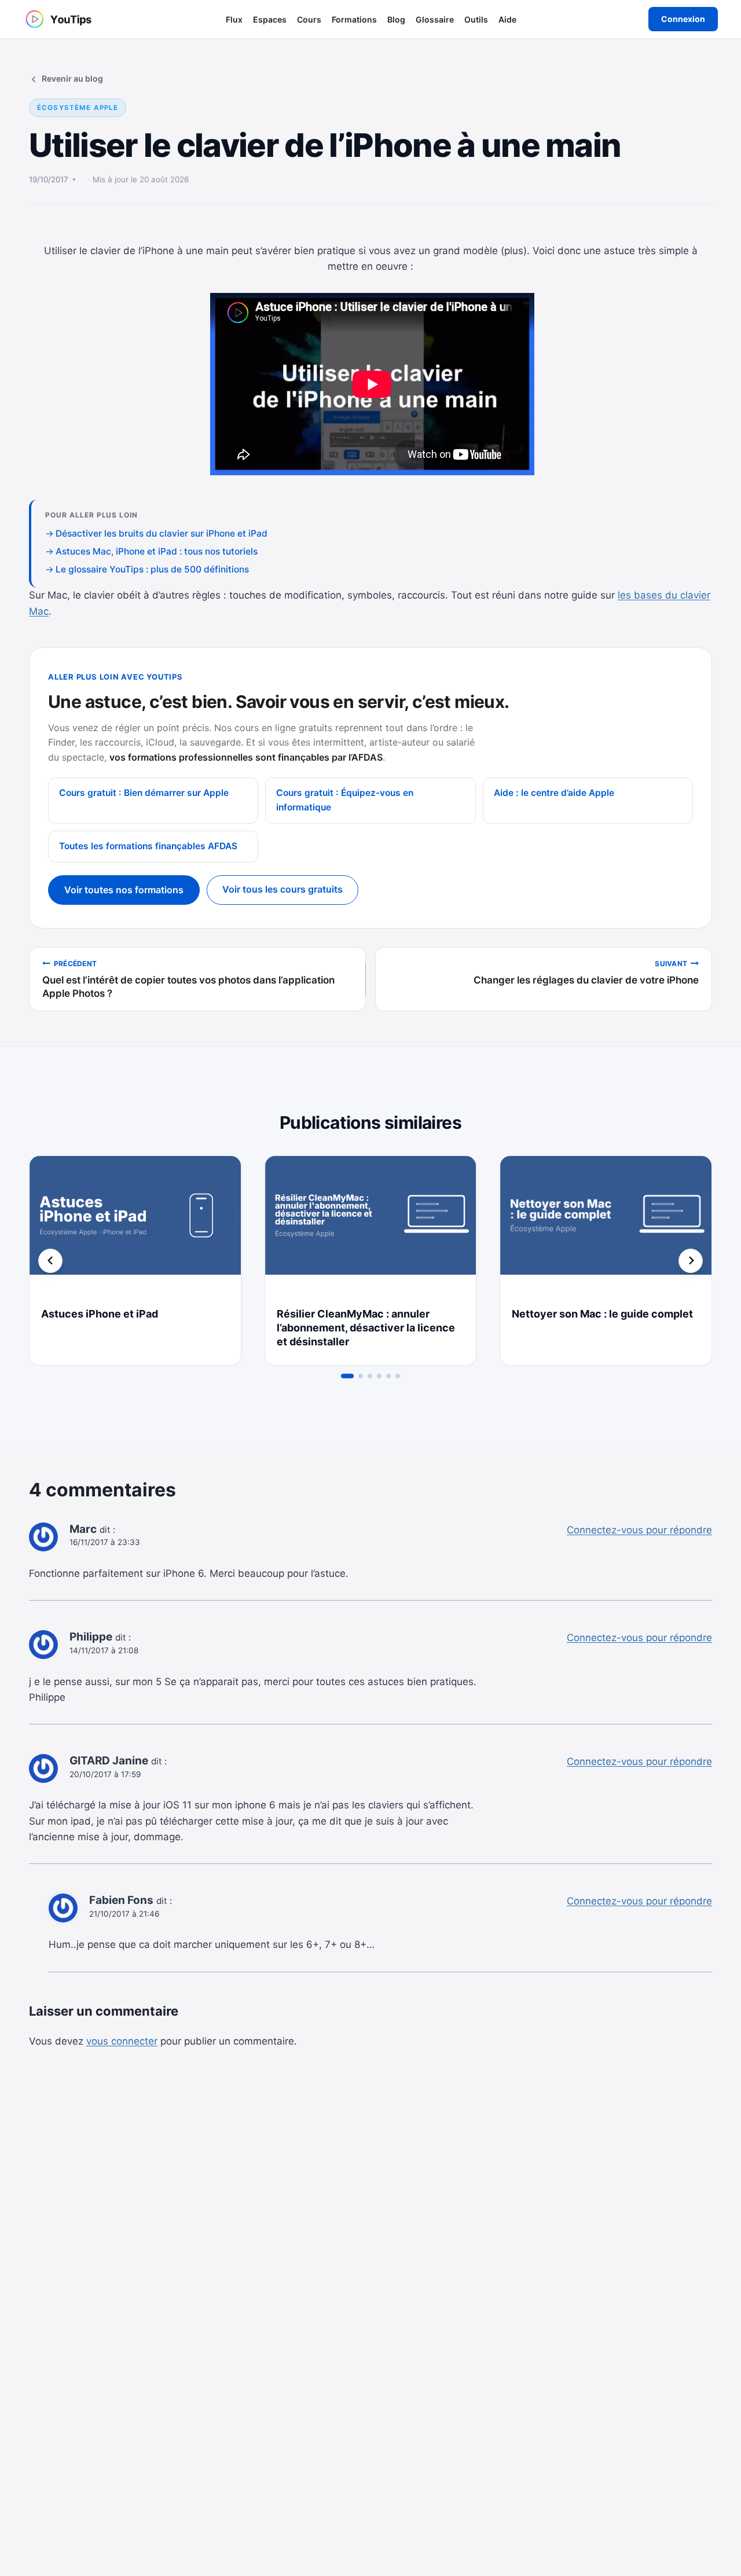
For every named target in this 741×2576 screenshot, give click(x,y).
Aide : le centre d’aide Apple (554, 793)
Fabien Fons (121, 1900)
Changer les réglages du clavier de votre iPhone (586, 973)
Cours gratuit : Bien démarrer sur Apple (144, 793)
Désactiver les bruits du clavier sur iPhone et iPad (162, 533)
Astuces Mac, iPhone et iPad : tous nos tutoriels (157, 551)
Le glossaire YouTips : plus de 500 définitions (152, 569)
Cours (309, 19)
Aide (507, 19)
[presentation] (135, 1226)
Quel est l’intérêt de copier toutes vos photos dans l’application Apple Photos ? (188, 979)
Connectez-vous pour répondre (639, 1530)
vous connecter (122, 2041)
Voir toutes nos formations (124, 890)
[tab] (347, 1376)
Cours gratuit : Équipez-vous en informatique (345, 800)
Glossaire (435, 19)
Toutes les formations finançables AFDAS (148, 846)
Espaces (270, 19)
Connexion (683, 19)
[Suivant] (691, 1261)
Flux (234, 19)
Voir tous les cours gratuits (283, 889)
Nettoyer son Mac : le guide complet (602, 1314)
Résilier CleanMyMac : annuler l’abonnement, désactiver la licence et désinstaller (366, 1328)
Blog (396, 19)
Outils (476, 19)
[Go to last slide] (50, 1261)
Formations (354, 19)
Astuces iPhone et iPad (100, 1314)
